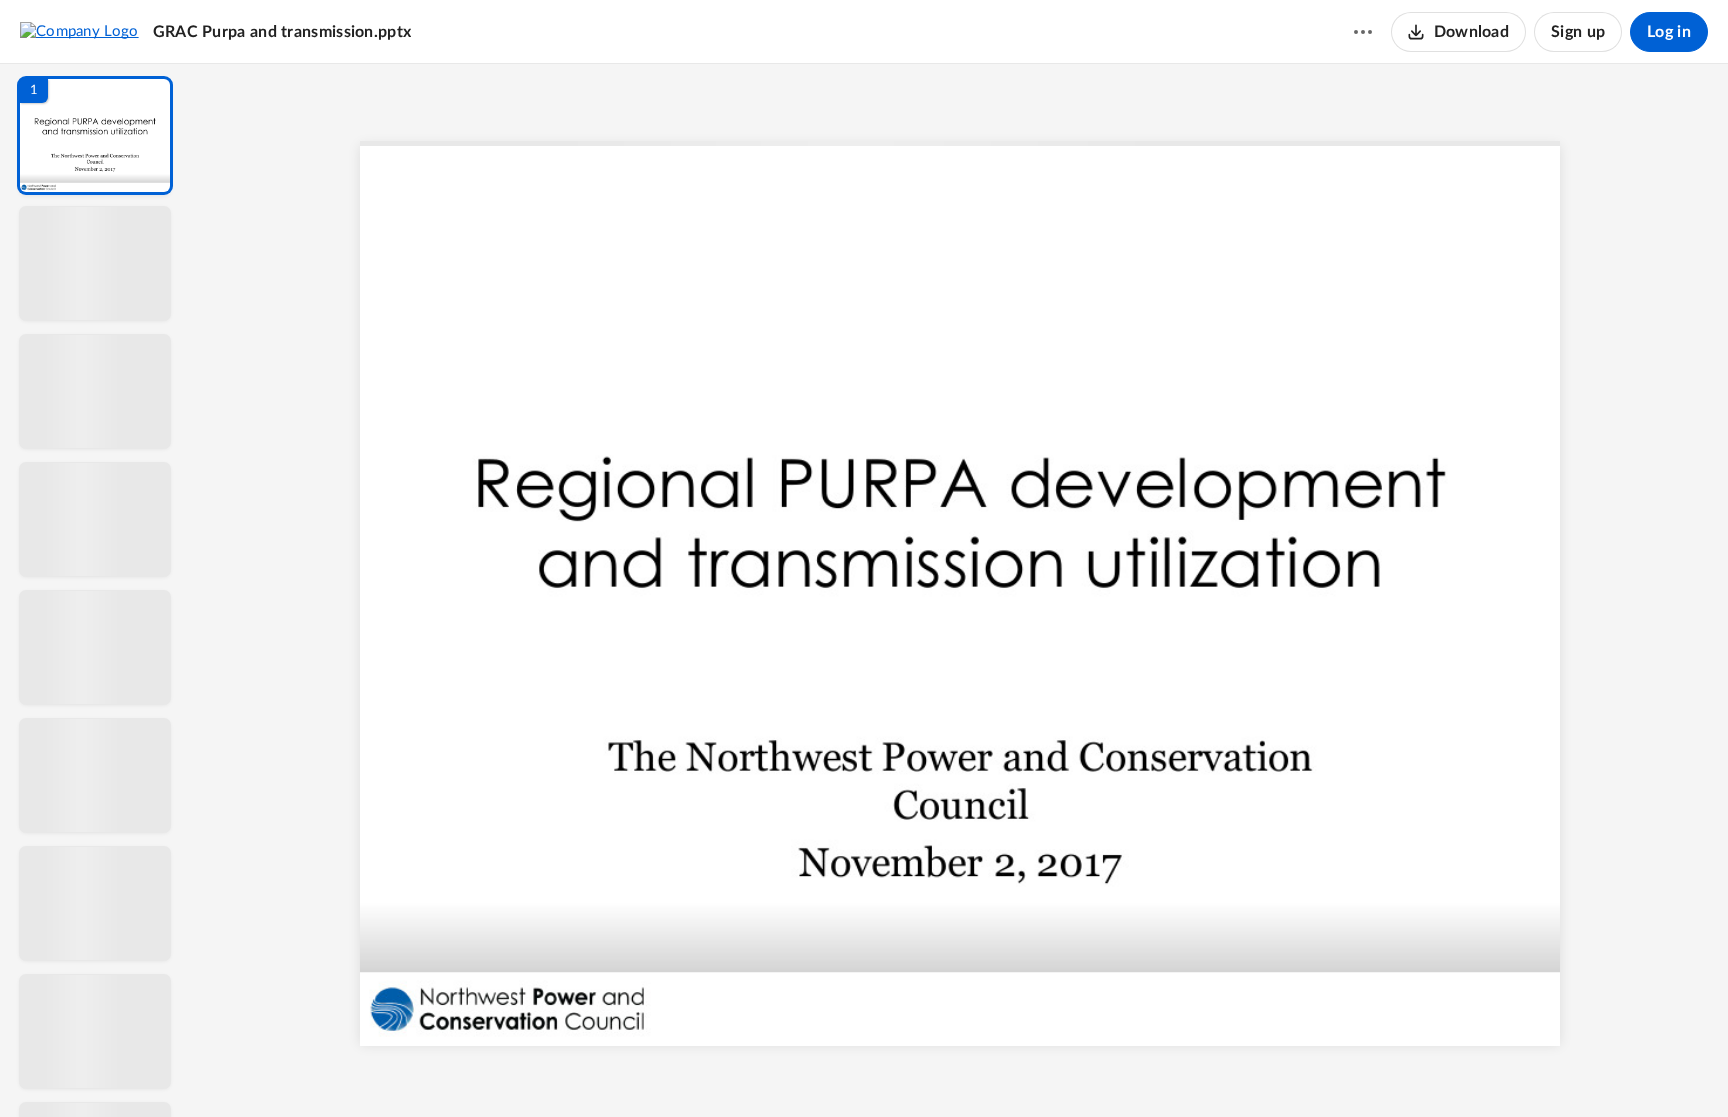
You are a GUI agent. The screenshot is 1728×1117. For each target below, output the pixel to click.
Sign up (1578, 32)
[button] (95, 135)
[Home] (79, 31)
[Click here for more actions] (1363, 32)
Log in (1669, 32)
